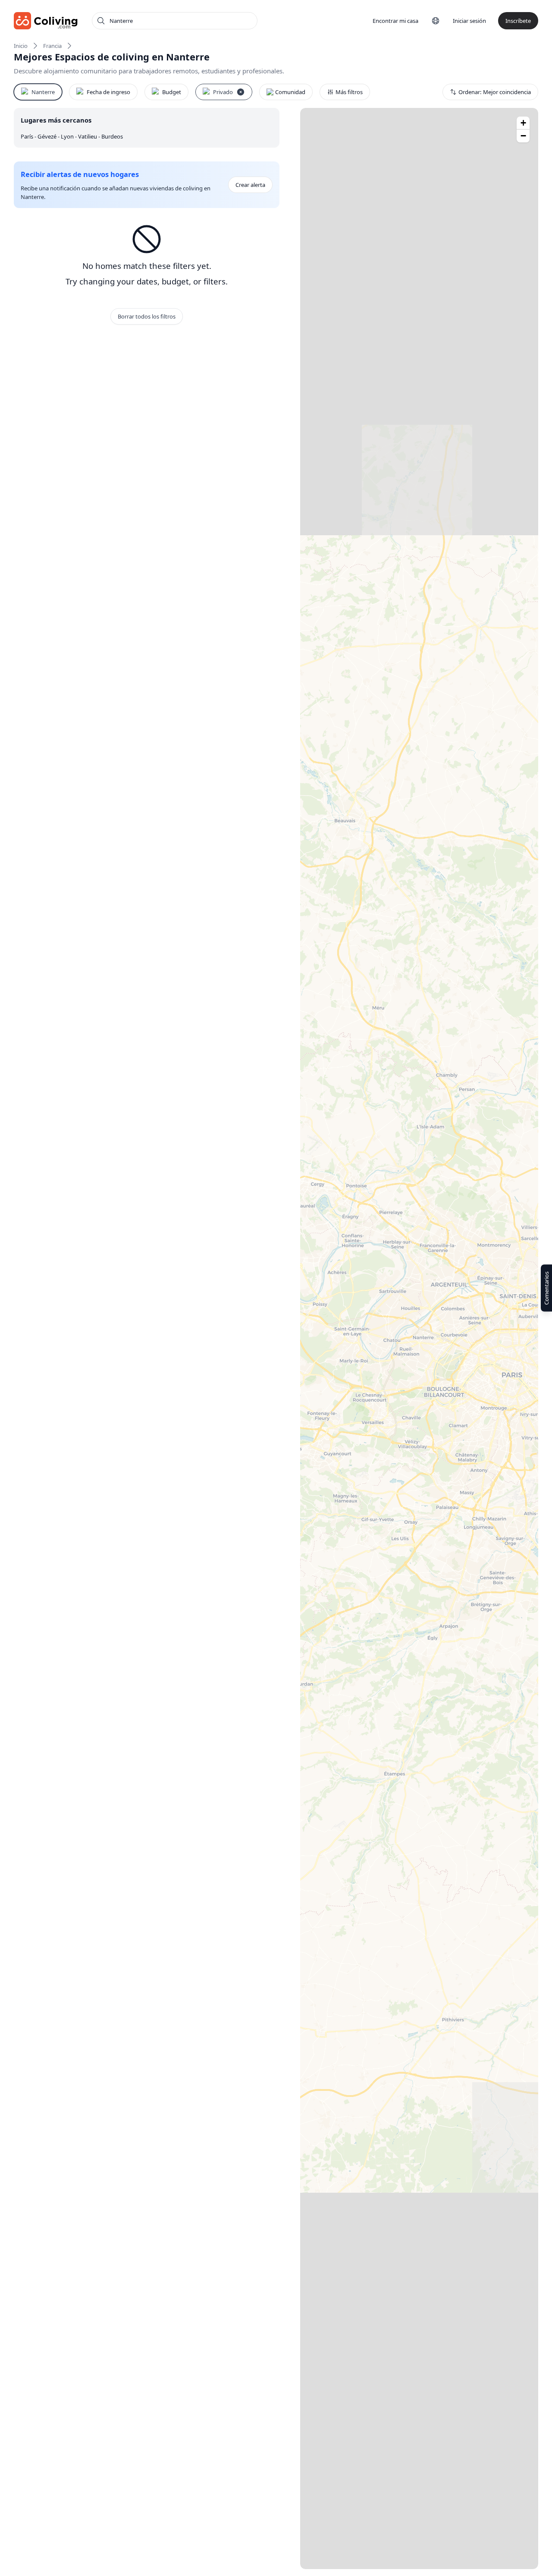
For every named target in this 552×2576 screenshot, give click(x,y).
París (28, 136)
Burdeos (112, 136)
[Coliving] (46, 21)
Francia (52, 46)
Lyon (68, 136)
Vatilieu (88, 136)
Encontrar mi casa (395, 21)
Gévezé (48, 136)
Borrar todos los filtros (147, 316)
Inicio (21, 46)
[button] (523, 123)
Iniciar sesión (469, 21)
